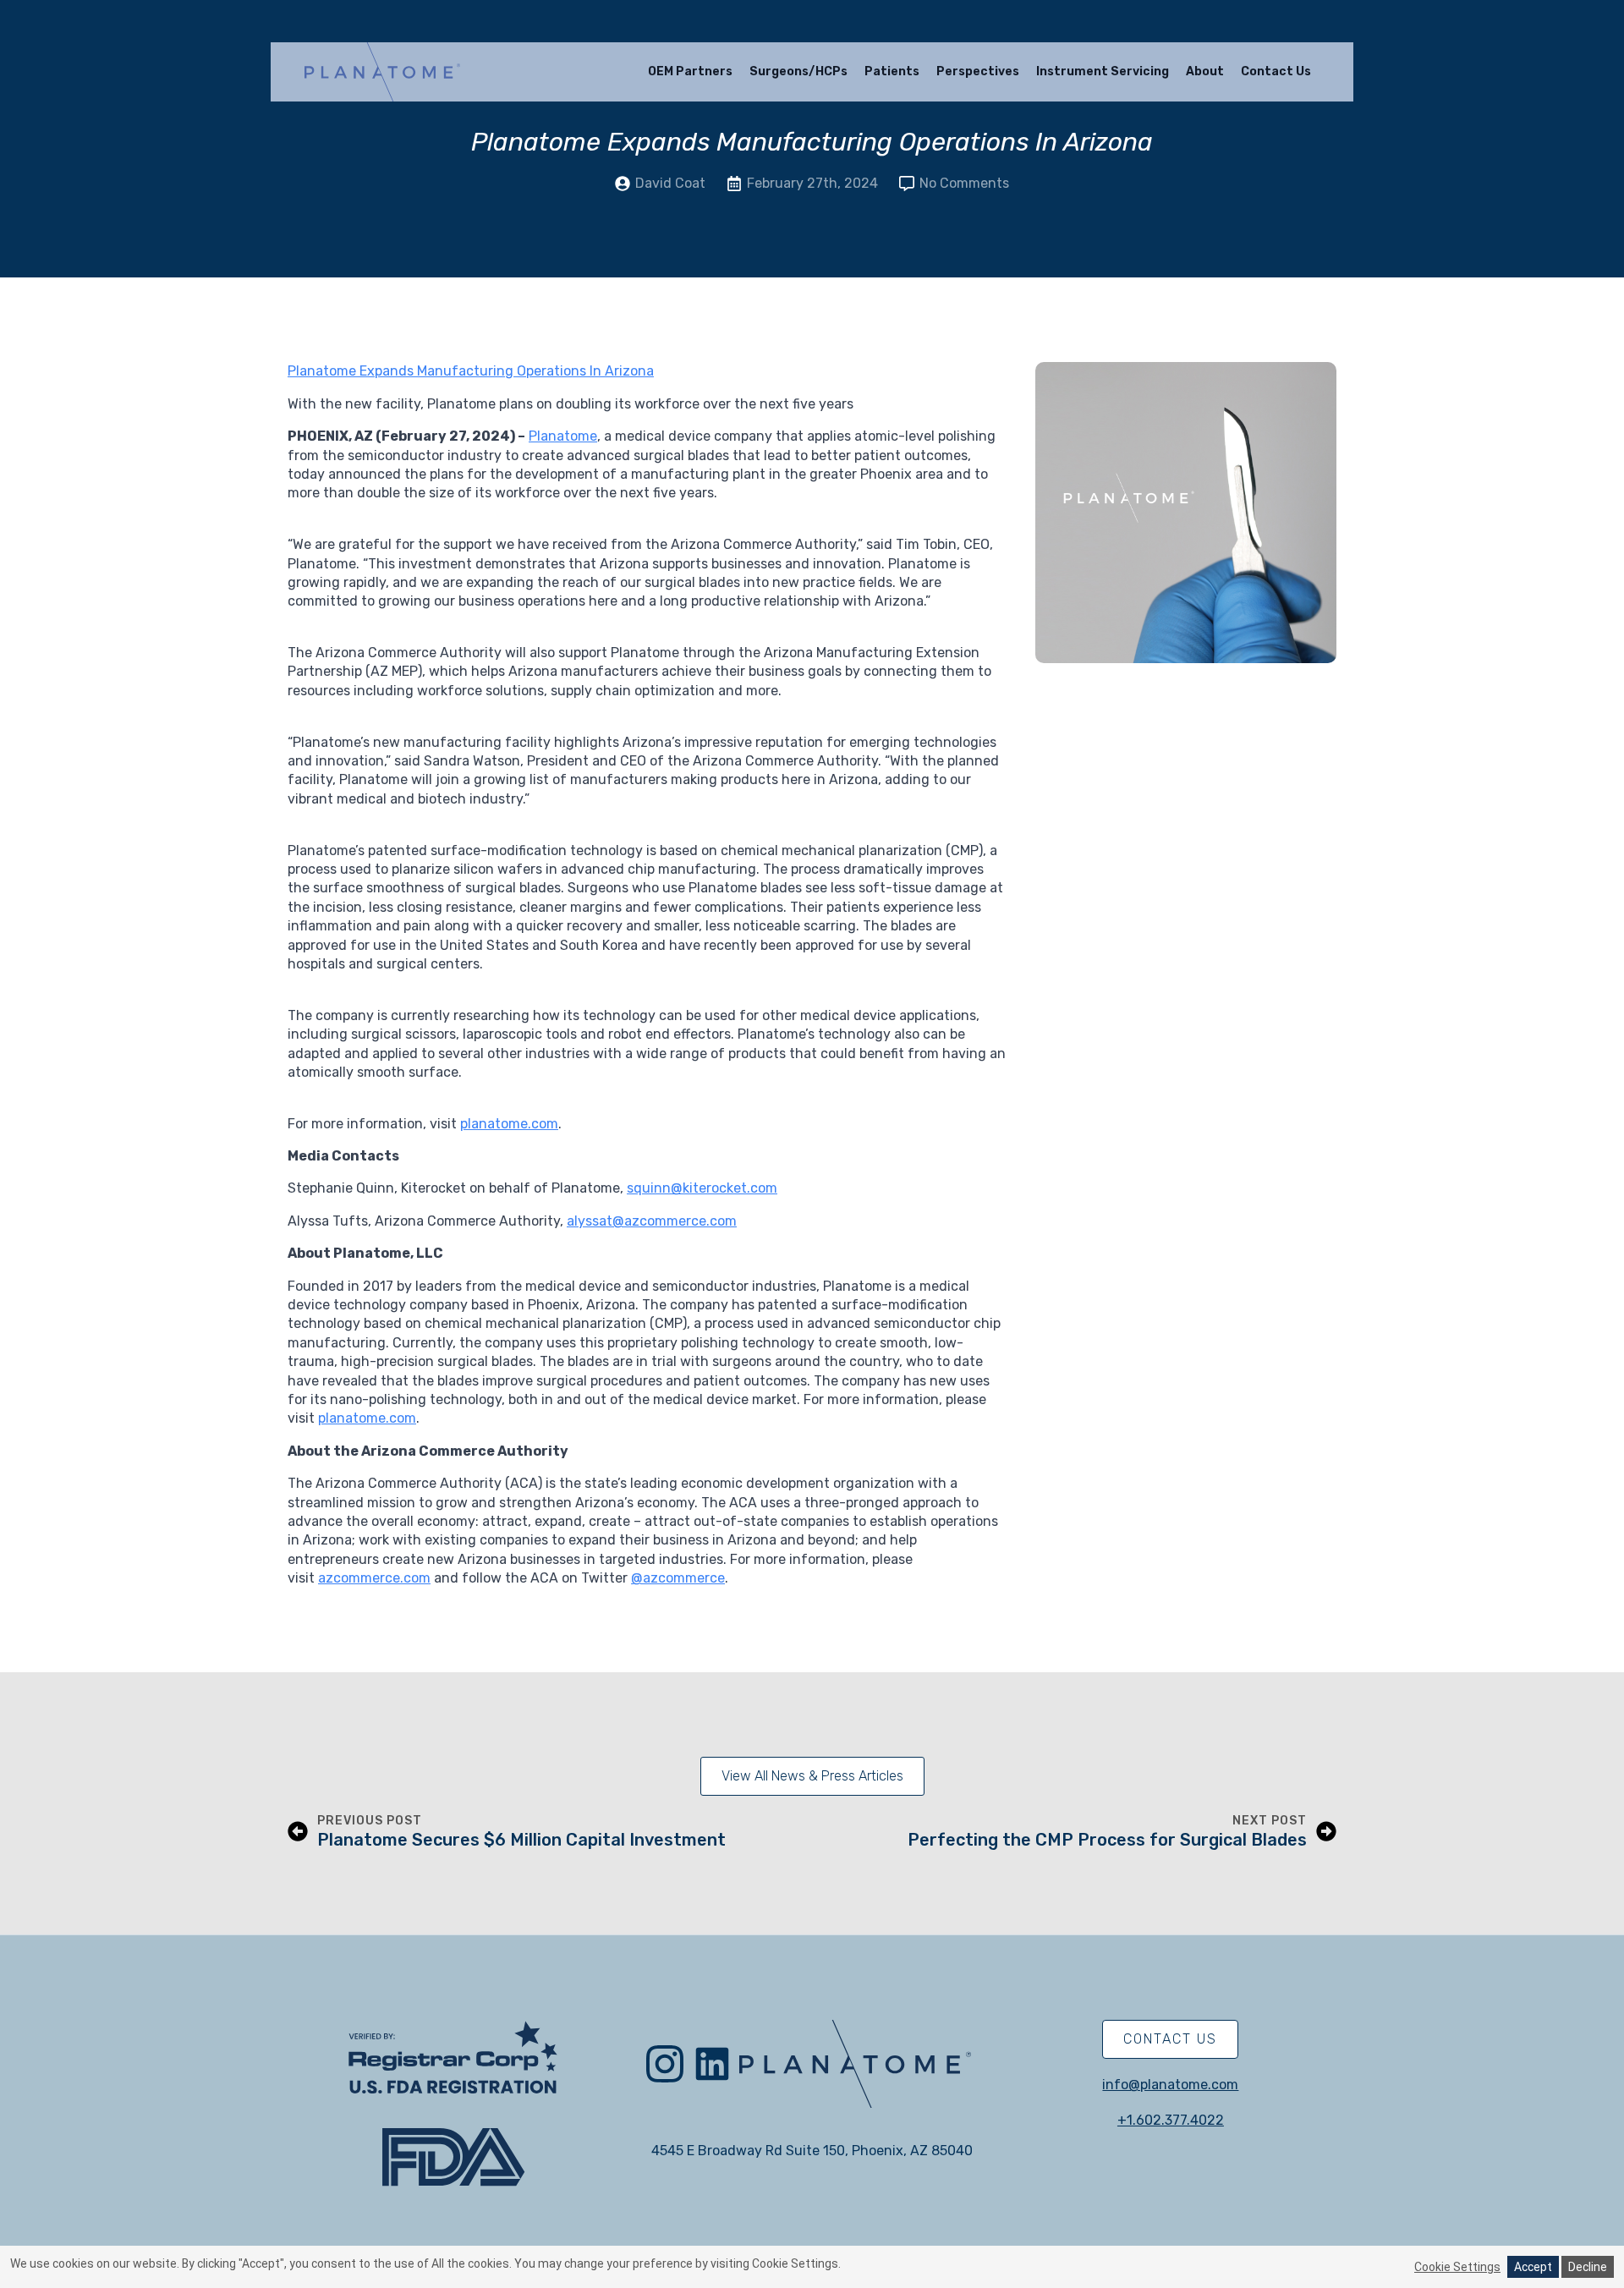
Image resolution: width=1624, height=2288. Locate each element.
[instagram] (665, 2064)
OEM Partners (690, 71)
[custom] (712, 2064)
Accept (1533, 2267)
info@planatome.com (1170, 2085)
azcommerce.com (374, 1578)
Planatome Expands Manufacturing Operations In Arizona (471, 371)
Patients (892, 71)
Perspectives (978, 71)
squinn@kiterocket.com (702, 1188)
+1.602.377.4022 (1171, 2120)
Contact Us (1276, 71)
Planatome (563, 436)
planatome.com (509, 1124)
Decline (1588, 2267)
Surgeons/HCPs (798, 71)
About (1205, 71)
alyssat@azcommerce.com (652, 1221)
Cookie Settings (1457, 2267)
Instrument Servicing (1103, 71)
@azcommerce (678, 1578)
